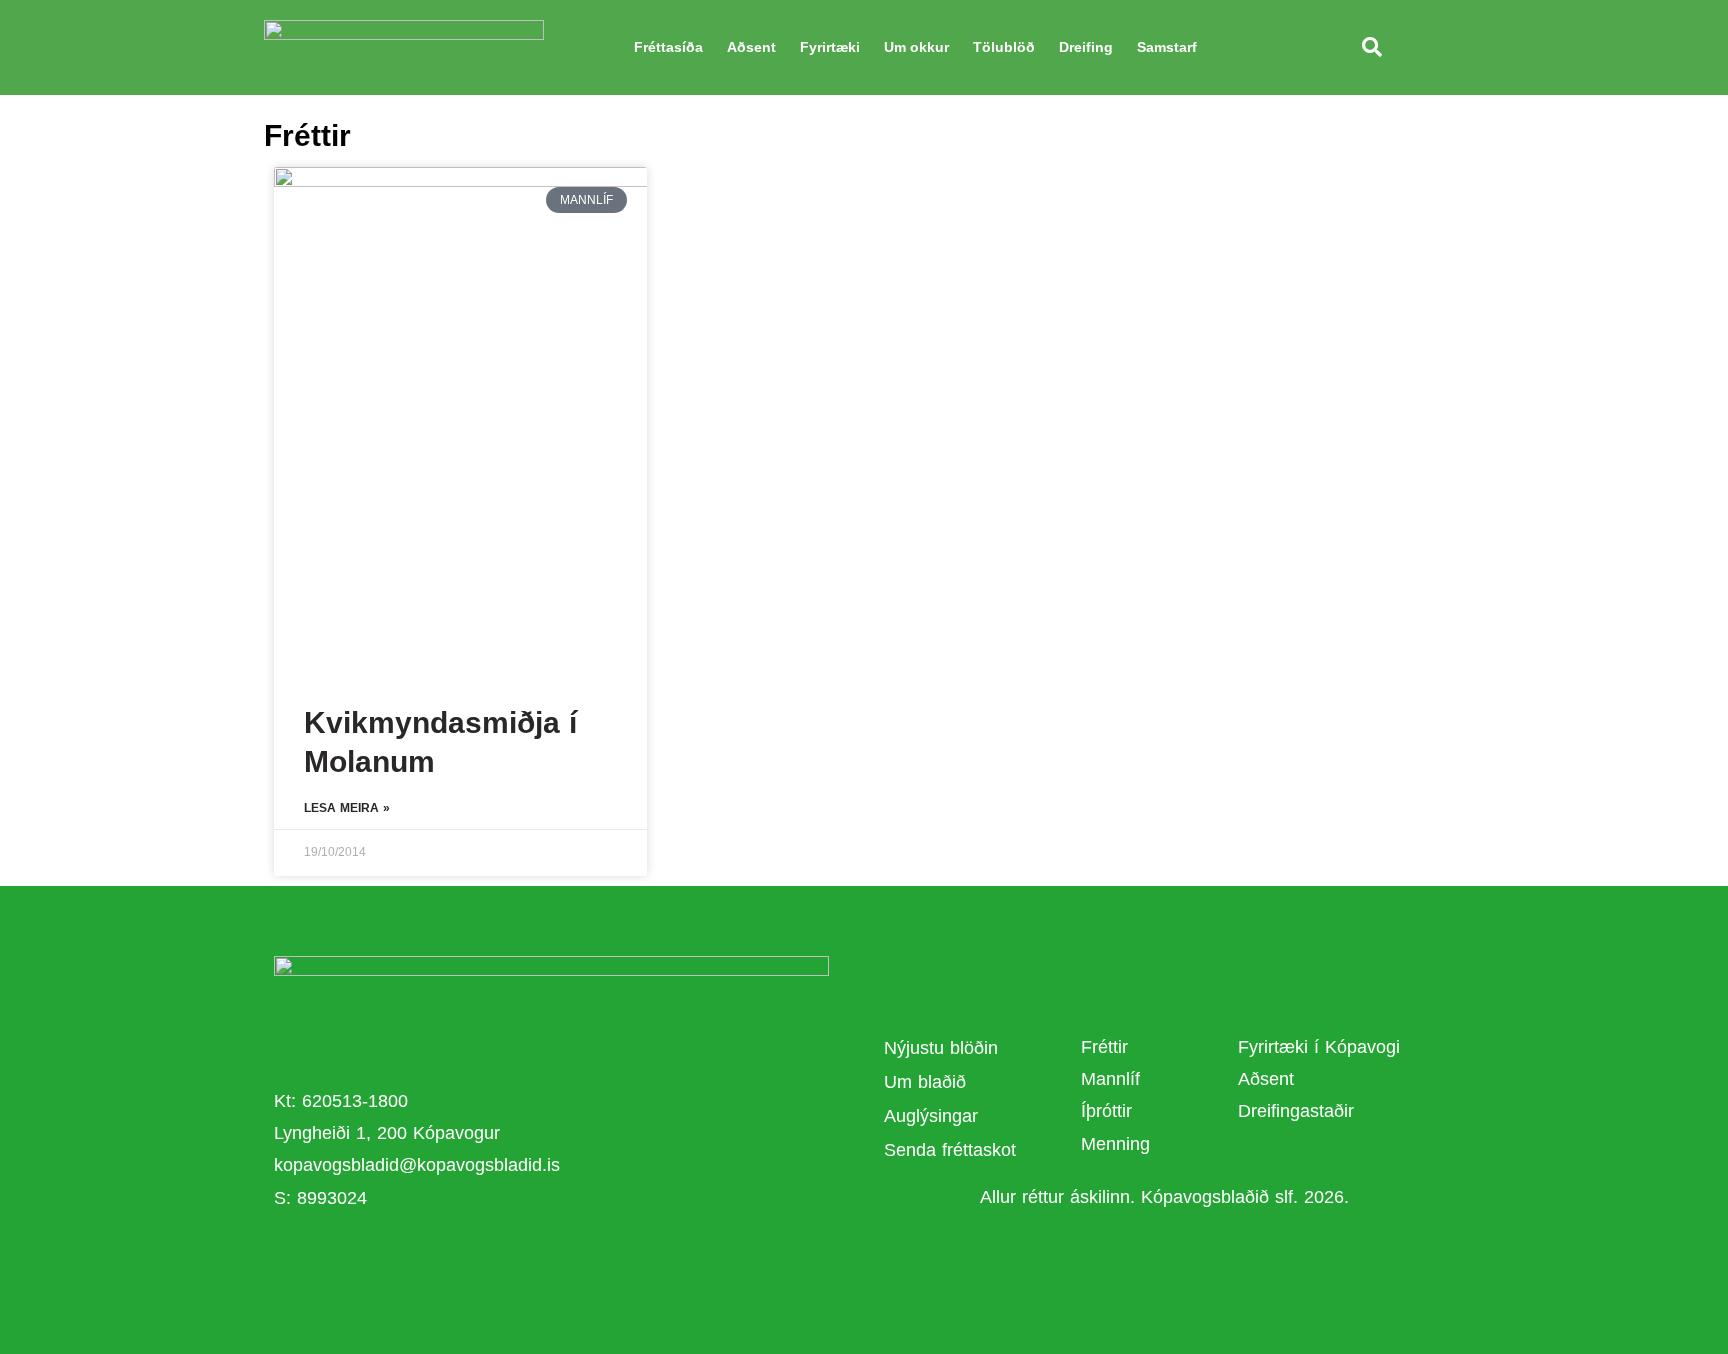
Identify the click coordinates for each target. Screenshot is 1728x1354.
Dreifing (1086, 47)
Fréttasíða (668, 47)
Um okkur (916, 47)
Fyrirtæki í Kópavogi (1319, 1047)
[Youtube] (528, 1259)
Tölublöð (1004, 47)
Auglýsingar (931, 1116)
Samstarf (1167, 47)
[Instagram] (583, 1259)
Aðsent (751, 47)
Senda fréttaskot (950, 1150)
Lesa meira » (347, 808)
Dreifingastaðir (1296, 1111)
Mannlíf (1110, 1079)
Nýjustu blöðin (941, 1048)
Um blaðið (928, 1082)
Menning (1115, 1144)
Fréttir (1104, 1047)
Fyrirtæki (830, 47)
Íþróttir (1106, 1111)
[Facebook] (473, 1259)
